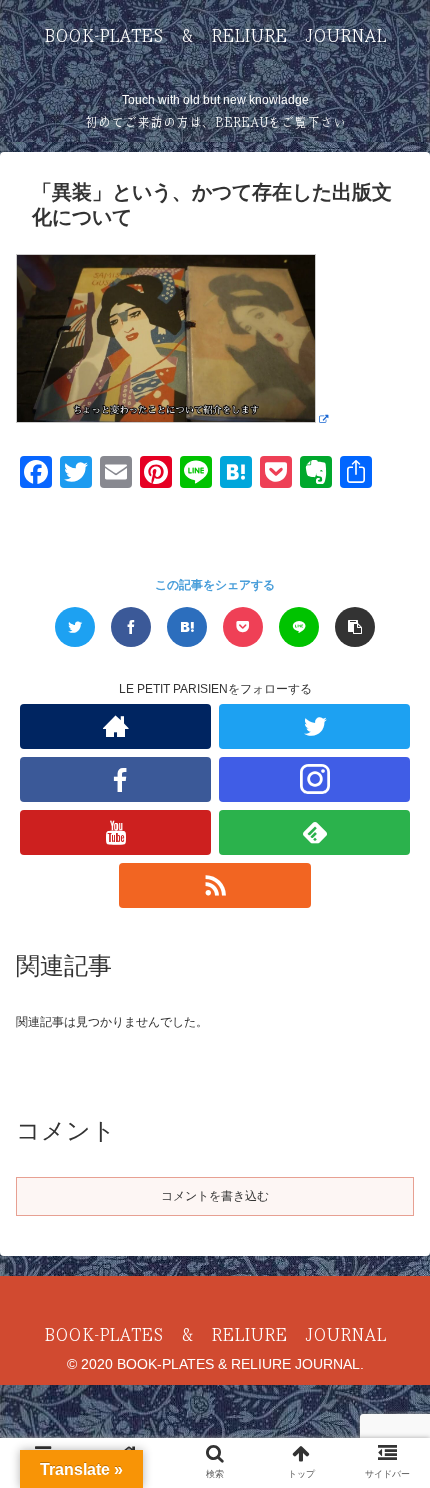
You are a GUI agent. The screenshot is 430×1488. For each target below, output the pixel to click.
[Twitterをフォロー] (314, 726)
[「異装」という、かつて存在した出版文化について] (187, 627)
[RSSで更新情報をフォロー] (214, 885)
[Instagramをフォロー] (314, 779)
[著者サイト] (115, 726)
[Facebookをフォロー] (115, 779)
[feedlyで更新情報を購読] (314, 832)
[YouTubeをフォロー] (115, 832)
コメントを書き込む (215, 1196)
